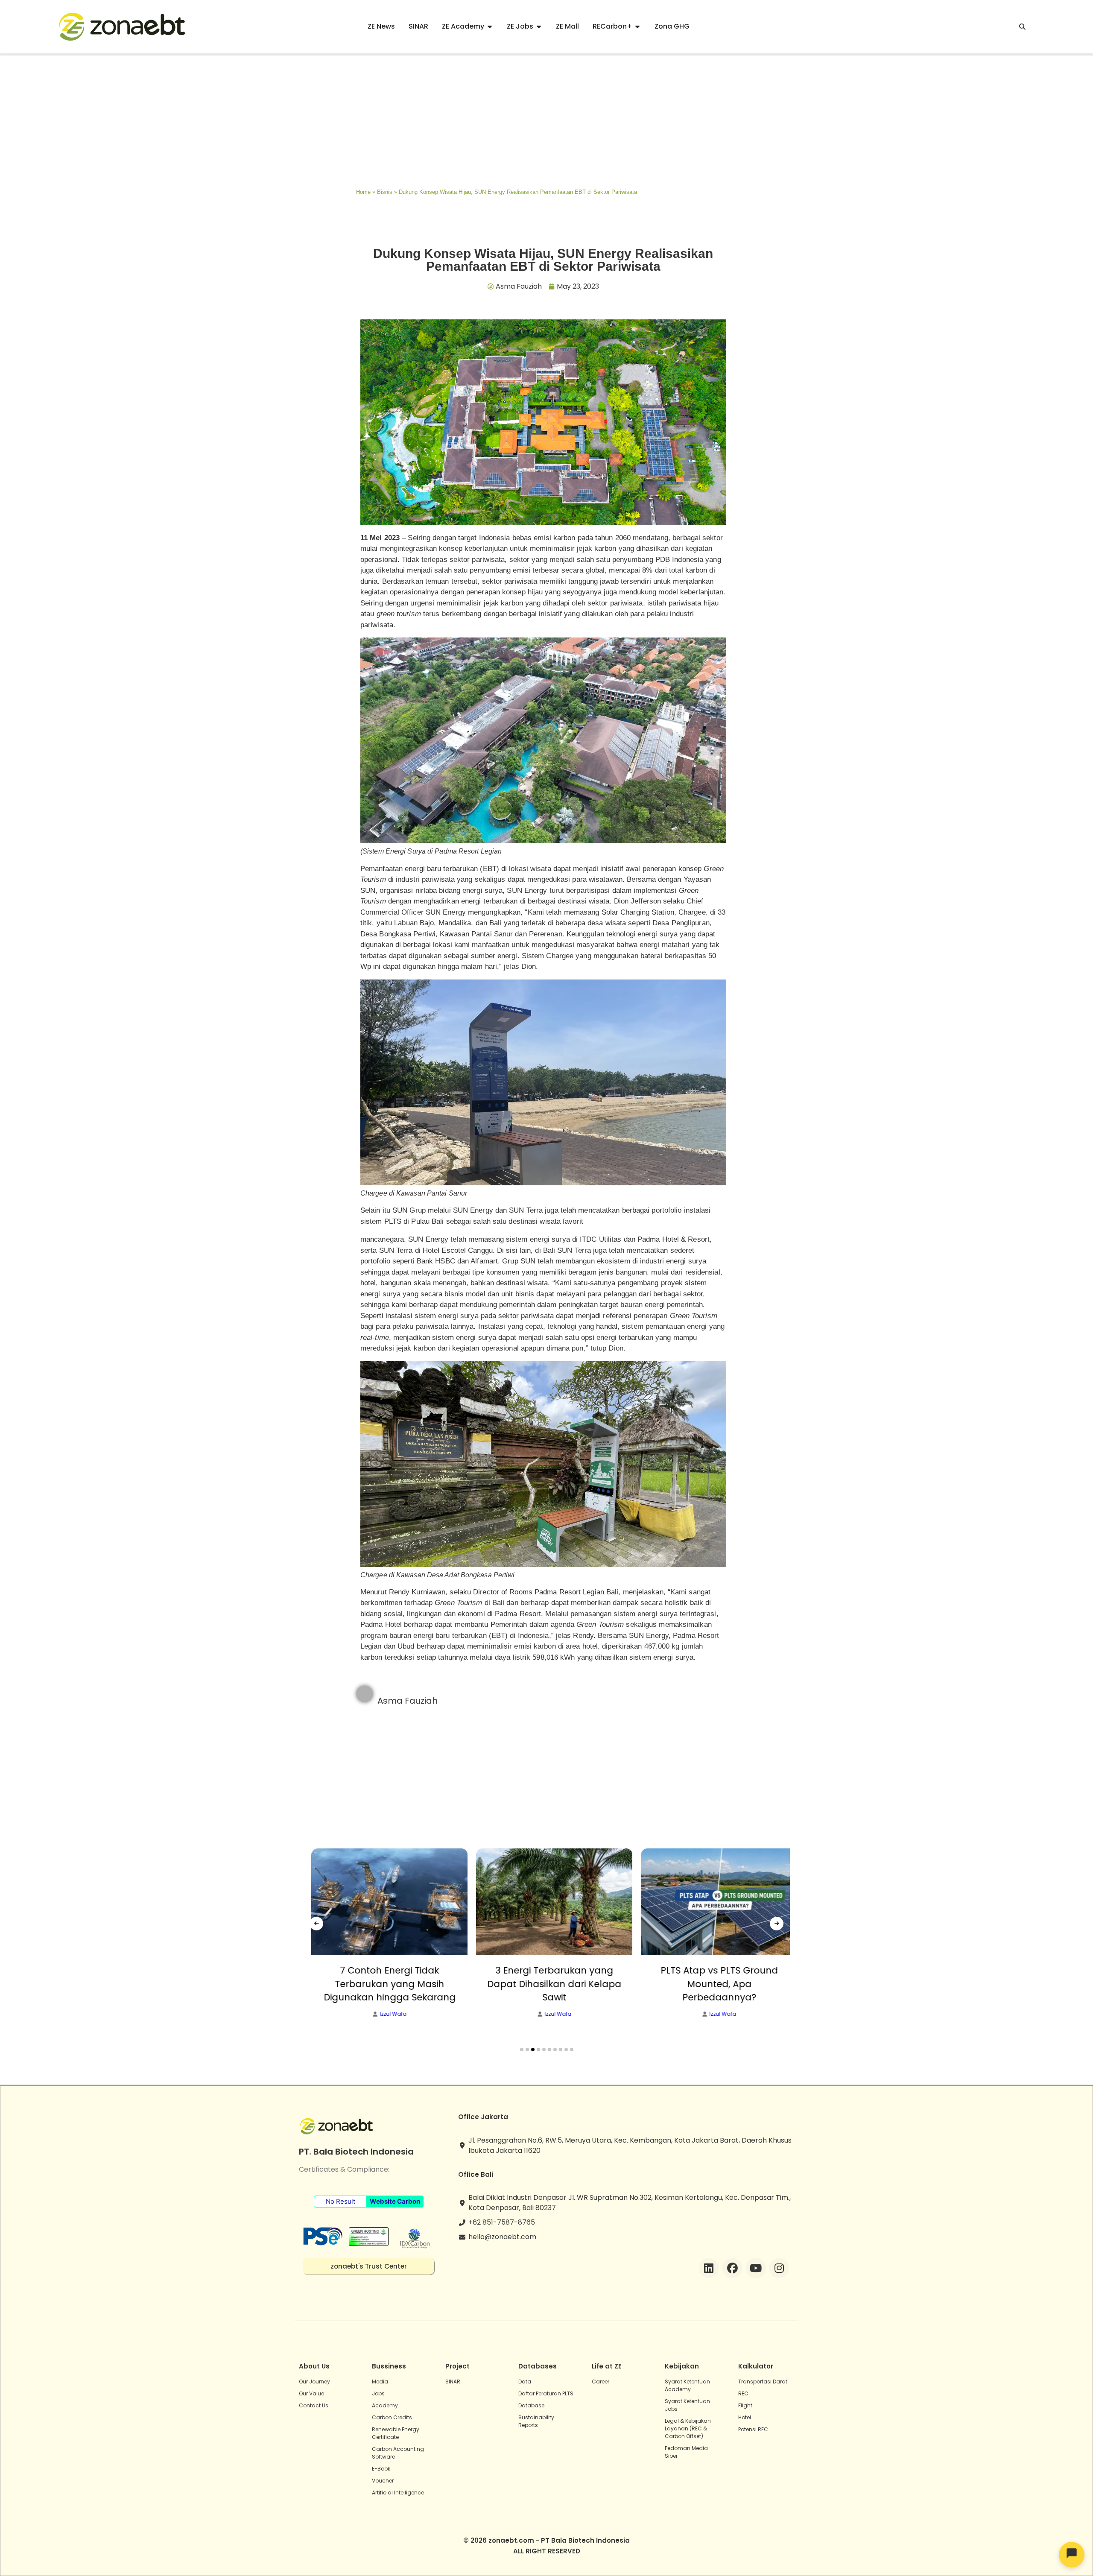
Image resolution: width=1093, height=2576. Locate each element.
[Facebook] (732, 2268)
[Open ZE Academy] (490, 26)
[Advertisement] (546, 120)
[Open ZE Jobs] (539, 26)
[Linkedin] (709, 2268)
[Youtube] (756, 2268)
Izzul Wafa (376, 2014)
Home (363, 192)
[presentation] (316, 1924)
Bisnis (385, 192)
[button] (522, 2050)
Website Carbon (395, 2201)
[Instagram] (779, 2268)
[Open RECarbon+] (637, 26)
